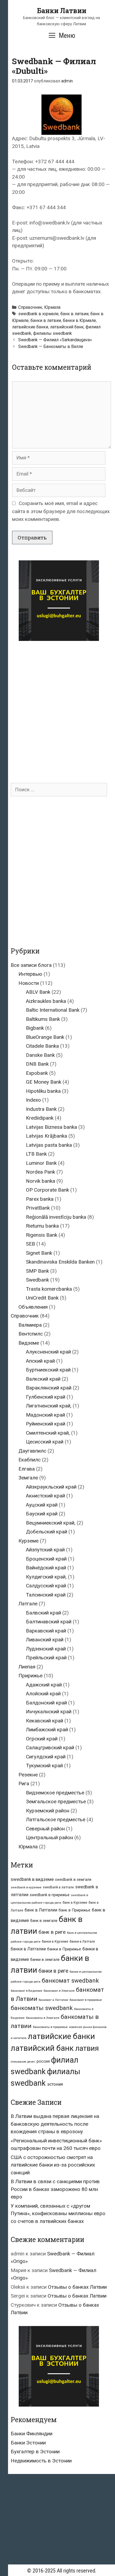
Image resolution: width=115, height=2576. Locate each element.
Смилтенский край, (48, 1433)
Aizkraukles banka (46, 1001)
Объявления (33, 1307)
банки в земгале (45, 1960)
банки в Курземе (55, 1941)
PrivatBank (38, 1208)
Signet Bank (39, 1253)
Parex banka (40, 1199)
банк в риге (52, 1932)
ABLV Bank (38, 992)
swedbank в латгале (58, 1887)
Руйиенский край (46, 1424)
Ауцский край (42, 1505)
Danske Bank (40, 1055)
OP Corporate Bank (47, 1190)
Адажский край (44, 1685)
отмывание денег (23, 2062)
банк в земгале (44, 1921)
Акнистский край (45, 1496)
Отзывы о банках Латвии (77, 2287)
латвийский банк (67, 327)
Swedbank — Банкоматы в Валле (51, 347)
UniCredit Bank (42, 1298)
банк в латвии (74, 314)
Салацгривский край (50, 1748)
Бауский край (42, 1514)
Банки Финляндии (32, 2434)
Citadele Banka (42, 1046)
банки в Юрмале (79, 320)
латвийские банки (30, 327)
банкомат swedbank (70, 1981)
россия (43, 2061)
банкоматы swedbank (42, 2008)
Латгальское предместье (56, 1819)
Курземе (28, 1541)
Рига (24, 1784)
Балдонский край (46, 1703)
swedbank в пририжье (50, 1895)
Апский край (40, 1361)
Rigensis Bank (42, 1235)
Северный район (45, 1829)
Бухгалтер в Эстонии (35, 2452)
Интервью (30, 974)
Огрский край (42, 1739)
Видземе (29, 1343)
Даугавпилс (32, 1451)
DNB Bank (37, 1064)
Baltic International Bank (53, 1010)
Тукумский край (44, 1766)
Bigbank (35, 1028)
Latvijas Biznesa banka (51, 1127)
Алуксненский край (48, 1352)
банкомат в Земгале (59, 1991)
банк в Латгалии (41, 1910)
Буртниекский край (48, 1370)
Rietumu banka (42, 1226)
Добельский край (47, 1532)
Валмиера (30, 1325)
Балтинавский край (49, 1622)
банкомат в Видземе (26, 1991)
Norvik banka (41, 1181)
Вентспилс (31, 1334)
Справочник (30, 307)
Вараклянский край (49, 1388)
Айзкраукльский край (51, 1487)
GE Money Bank (44, 1082)
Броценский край (46, 1559)
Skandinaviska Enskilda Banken (60, 1262)
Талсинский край (46, 1595)
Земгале (28, 1478)
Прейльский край (46, 1658)
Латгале (28, 1604)
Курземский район (48, 1811)
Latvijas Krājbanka (47, 1136)
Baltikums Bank (43, 1019)
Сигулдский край (46, 1757)
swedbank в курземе (26, 1887)
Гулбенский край (46, 1397)
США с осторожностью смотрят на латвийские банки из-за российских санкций (53, 2165)
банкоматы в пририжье (50, 2027)
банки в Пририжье (64, 1949)
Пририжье (30, 1676)
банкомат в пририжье (86, 2000)
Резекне (28, 1775)
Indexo (33, 1100)
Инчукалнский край (49, 1712)
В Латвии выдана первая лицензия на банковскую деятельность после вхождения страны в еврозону (55, 2124)
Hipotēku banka (43, 1091)
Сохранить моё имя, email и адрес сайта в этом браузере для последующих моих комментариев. (61, 511)
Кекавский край (45, 1721)
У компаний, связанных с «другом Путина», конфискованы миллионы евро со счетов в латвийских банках (58, 2214)
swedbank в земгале (73, 1880)
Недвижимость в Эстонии (41, 2461)
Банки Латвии (62, 11)
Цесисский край (45, 1442)
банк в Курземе (75, 1902)
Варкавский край (46, 1631)
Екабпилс (30, 1460)
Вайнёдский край (46, 1568)
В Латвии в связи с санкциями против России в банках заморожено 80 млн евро (55, 2189)
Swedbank (37, 1280)
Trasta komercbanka (49, 1289)
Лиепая (27, 1667)
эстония (55, 2084)
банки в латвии (46, 320)
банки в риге (53, 1971)
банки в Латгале (82, 1941)
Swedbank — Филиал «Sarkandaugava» (55, 340)
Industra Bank (41, 1109)
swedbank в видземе (32, 1879)
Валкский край (43, 1379)
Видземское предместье (55, 1793)
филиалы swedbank (53, 333)
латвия (87, 2048)
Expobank (37, 1073)
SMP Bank (37, 1271)
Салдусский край (46, 1586)
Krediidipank (40, 1118)
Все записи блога (31, 965)
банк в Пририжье (74, 1910)
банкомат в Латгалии (53, 2000)
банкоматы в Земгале (43, 2018)
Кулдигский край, (46, 1577)
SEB (30, 1244)
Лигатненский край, (49, 1406)
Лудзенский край (46, 1649)
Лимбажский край (47, 1730)
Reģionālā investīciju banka (56, 1217)
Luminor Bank (41, 1163)
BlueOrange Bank (45, 1037)
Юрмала (52, 307)
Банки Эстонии (28, 2443)
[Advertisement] (57, 707)
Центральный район (49, 1837)
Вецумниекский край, (51, 1523)
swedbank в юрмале (38, 314)
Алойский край (43, 1694)
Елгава (27, 1469)
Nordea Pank (41, 1172)
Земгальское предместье (56, 1802)
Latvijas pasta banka (49, 1145)
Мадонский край (45, 1415)
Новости (29, 983)
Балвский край (43, 1613)
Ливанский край (45, 1640)
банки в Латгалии (28, 1949)
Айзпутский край (45, 1550)
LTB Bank (36, 1154)
